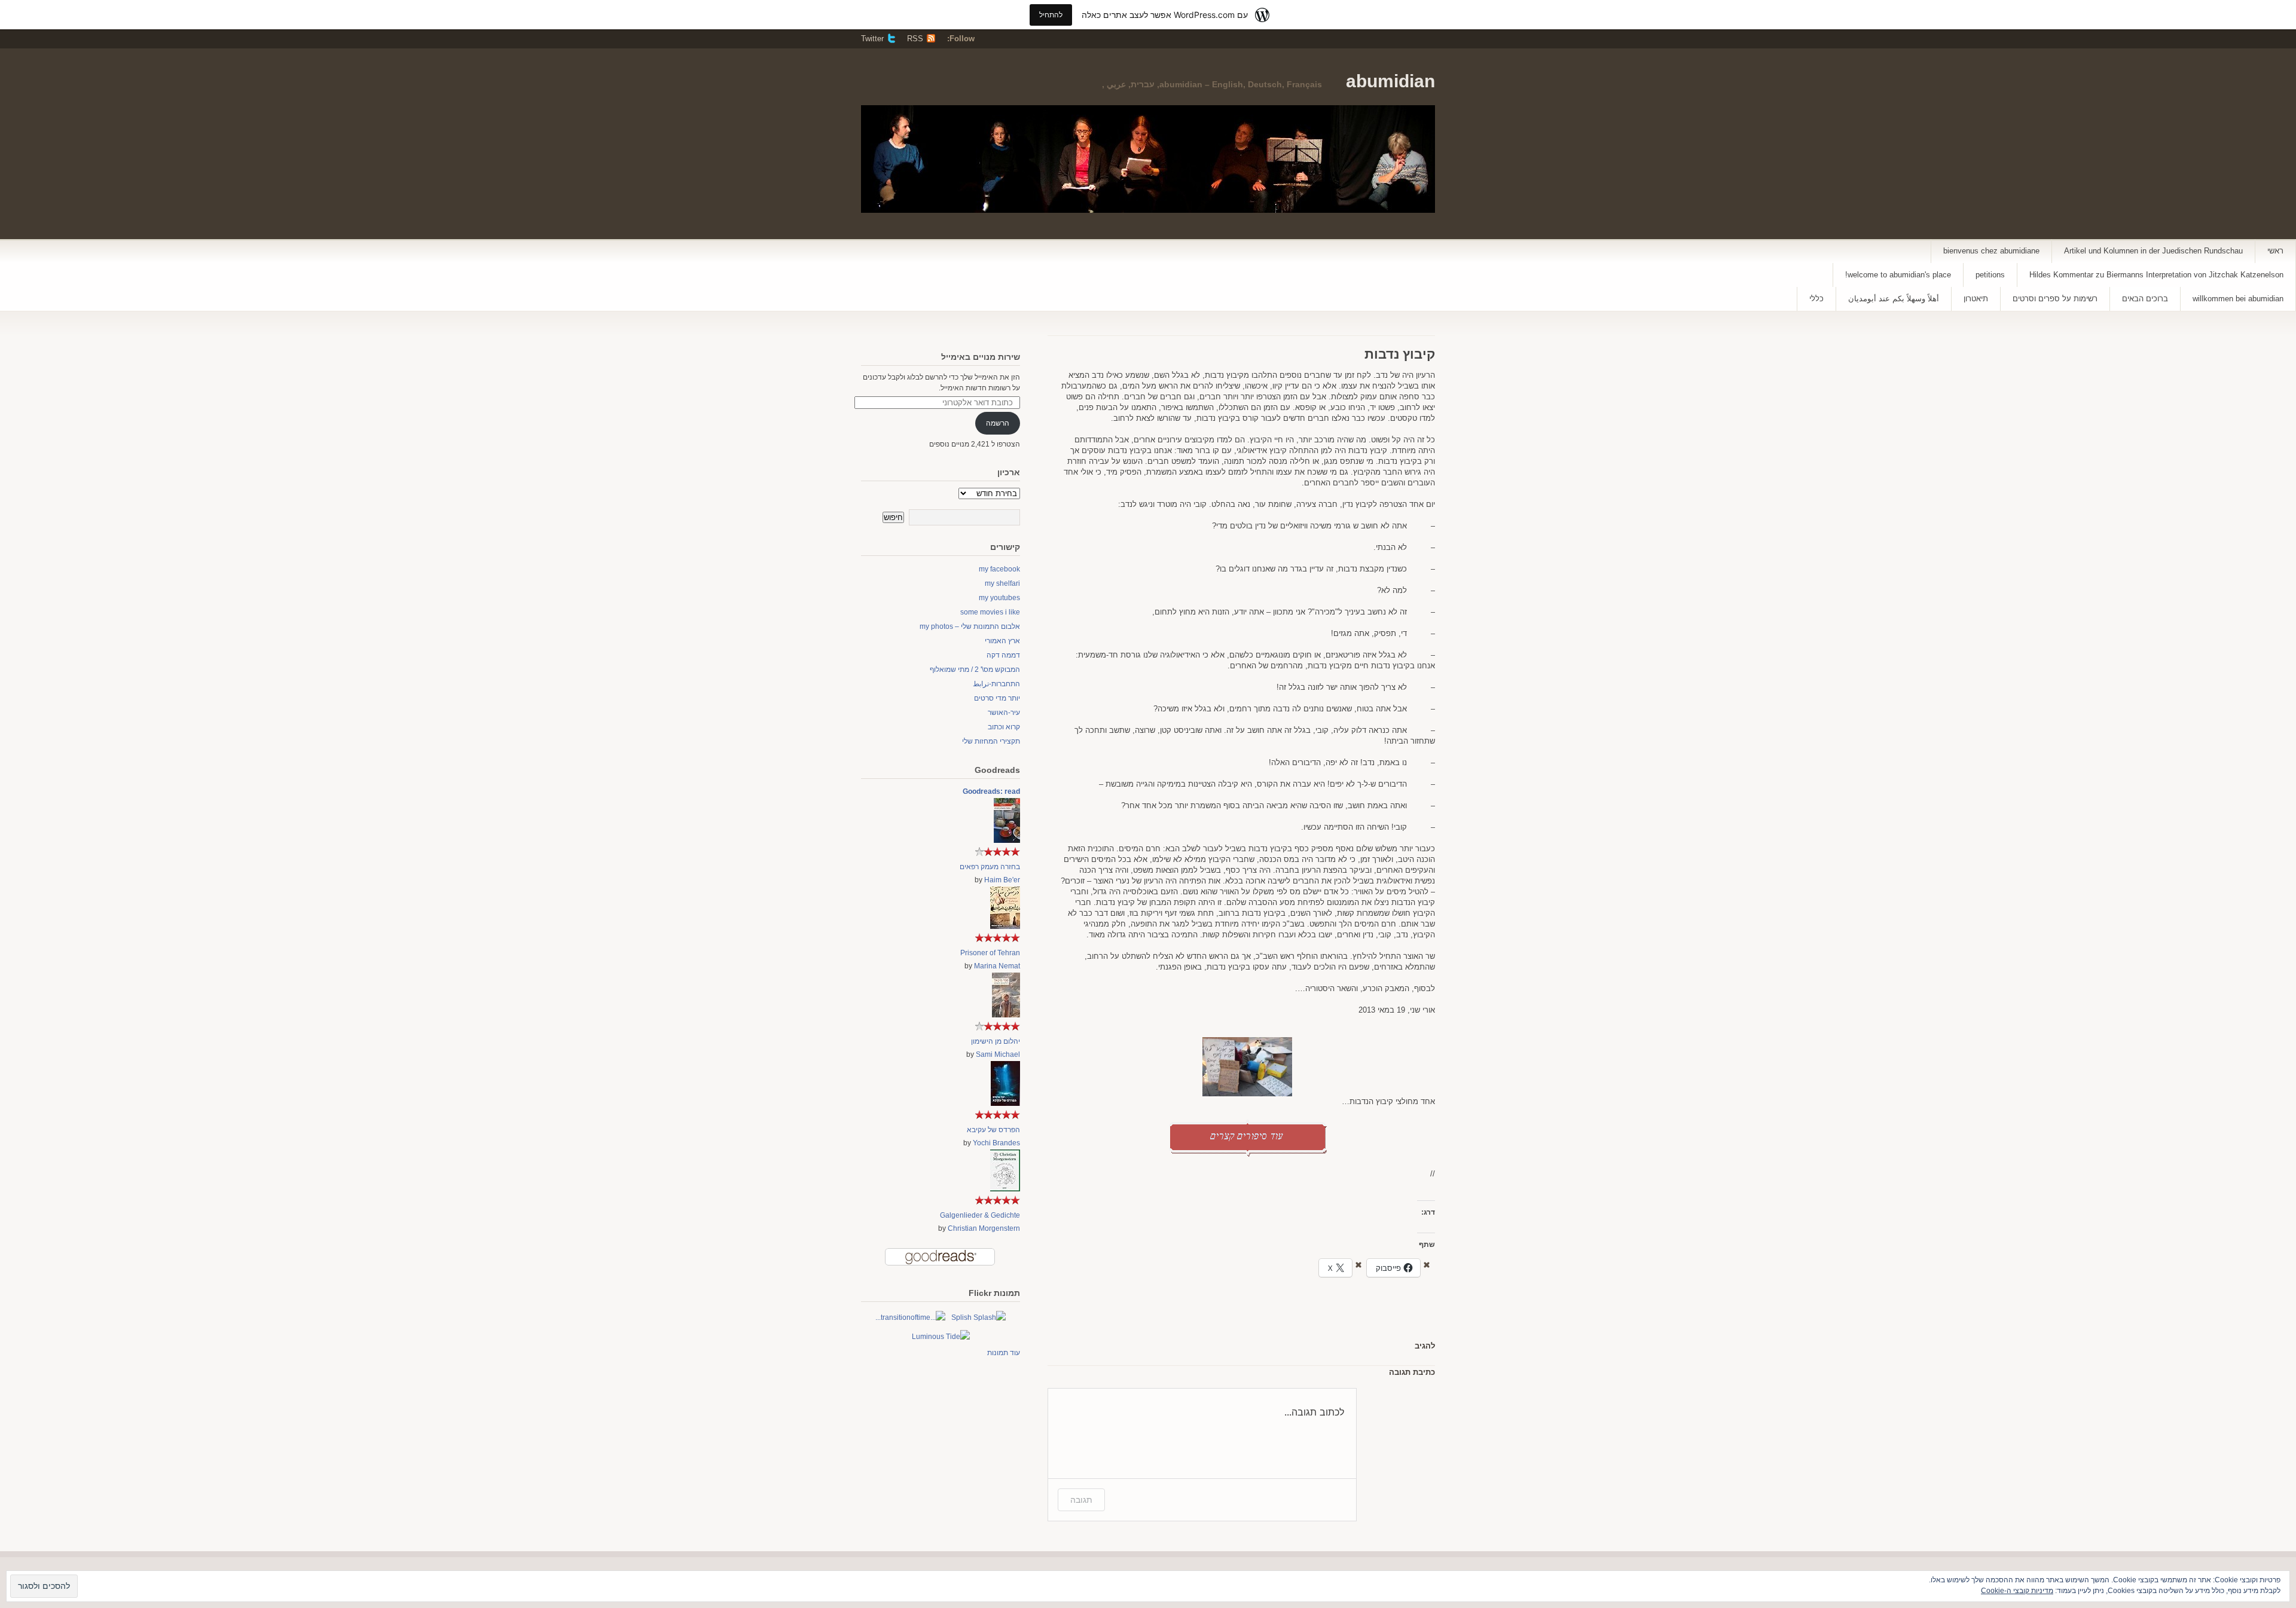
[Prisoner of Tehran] (1005, 927)
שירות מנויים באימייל (981, 357)
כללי (1816, 299)
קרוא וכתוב (1004, 727)
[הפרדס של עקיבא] (1005, 1103)
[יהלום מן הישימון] (1006, 1015)
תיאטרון (1976, 299)
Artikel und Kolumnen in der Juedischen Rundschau (2153, 251)
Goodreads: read (991, 791)
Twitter (872, 39)
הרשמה (998, 423)
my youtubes (999, 598)
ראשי (2275, 251)
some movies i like (990, 612)
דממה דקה (1003, 655)
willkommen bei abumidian (2238, 299)
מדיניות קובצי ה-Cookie (2017, 1591)
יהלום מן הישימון (996, 1041)
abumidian (1390, 81)
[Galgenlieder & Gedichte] (1005, 1189)
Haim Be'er (1002, 880)
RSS (915, 39)
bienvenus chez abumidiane (1991, 251)
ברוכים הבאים (2145, 299)
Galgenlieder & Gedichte (980, 1215)
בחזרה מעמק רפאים (990, 867)
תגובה (1081, 1500)
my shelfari (1002, 583)
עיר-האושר (1004, 713)
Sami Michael (998, 1054)
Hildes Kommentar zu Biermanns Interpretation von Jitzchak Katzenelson (2156, 275)
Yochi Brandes (996, 1143)
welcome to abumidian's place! (1898, 275)
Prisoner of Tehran (990, 953)
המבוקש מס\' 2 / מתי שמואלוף (975, 670)
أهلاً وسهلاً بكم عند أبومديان (1894, 299)
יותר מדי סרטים (997, 698)
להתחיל (1051, 15)
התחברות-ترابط (996, 684)
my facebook (999, 569)
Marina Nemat (997, 966)
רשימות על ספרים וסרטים (2055, 299)
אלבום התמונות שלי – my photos (970, 626)
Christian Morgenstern (984, 1228)
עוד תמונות (1004, 1353)
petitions (1990, 275)
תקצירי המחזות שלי (991, 741)
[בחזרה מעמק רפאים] (1007, 840)
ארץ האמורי (1002, 641)
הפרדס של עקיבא (993, 1130)
